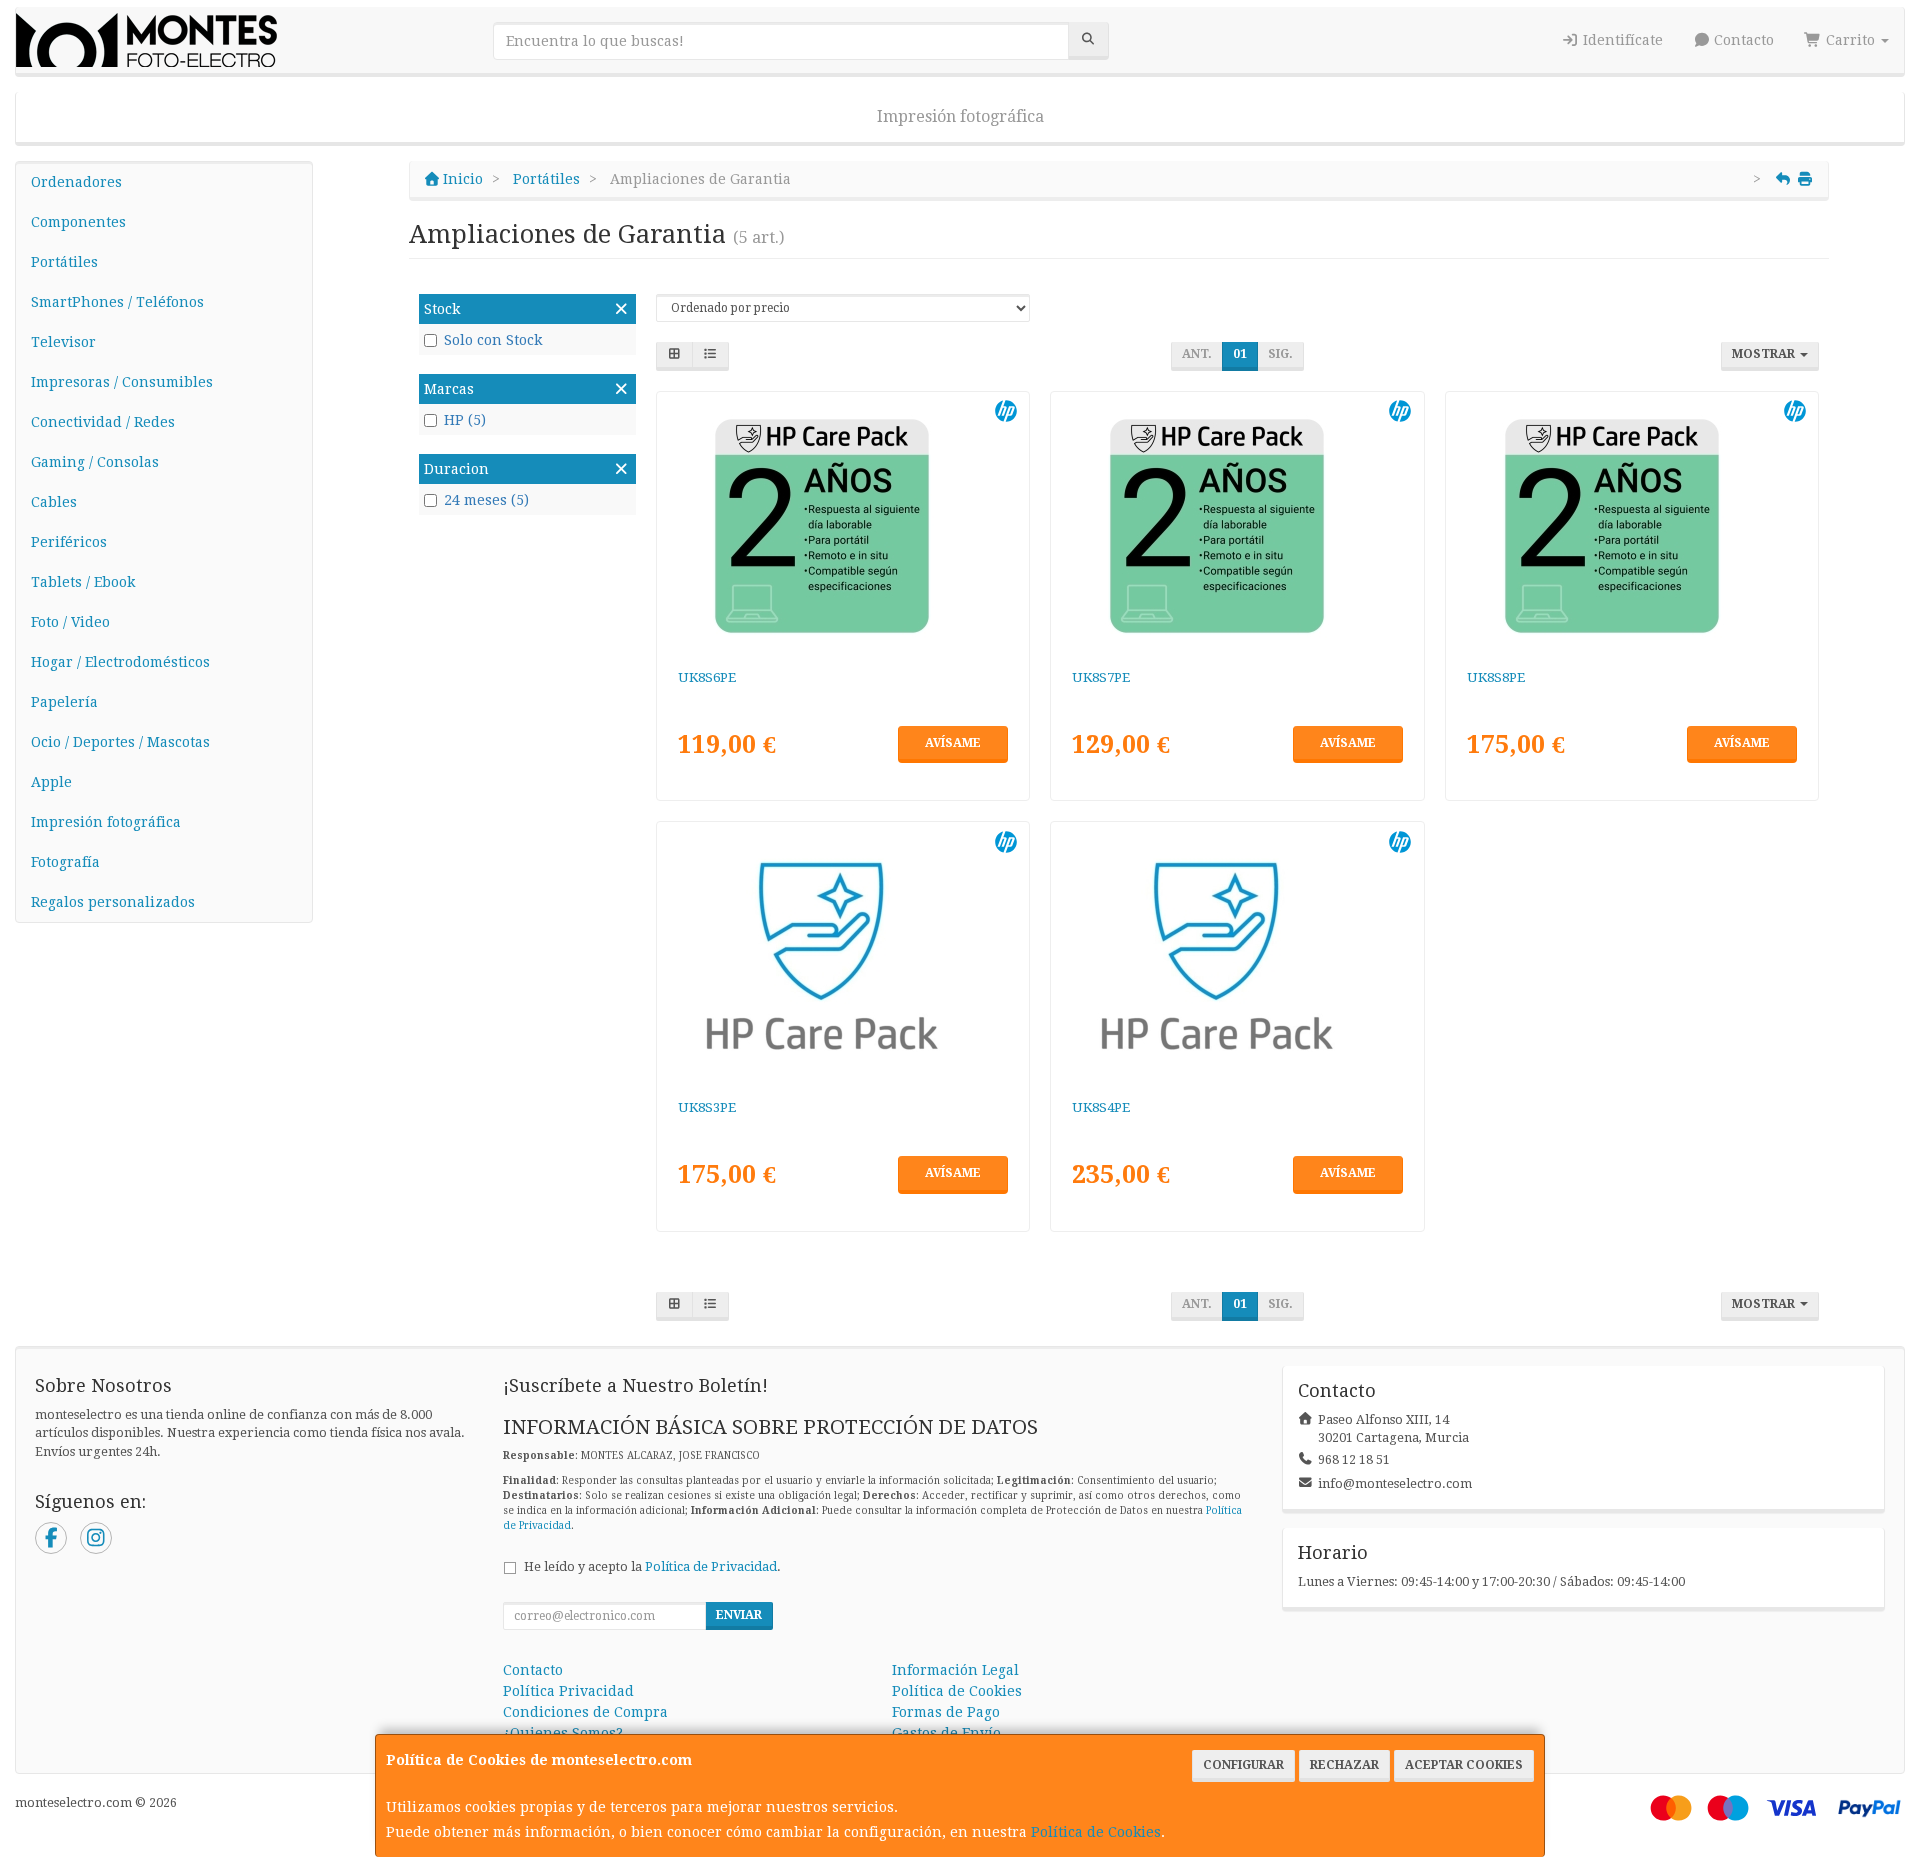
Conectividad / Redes (103, 422)
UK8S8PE (1496, 677)
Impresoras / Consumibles (122, 382)
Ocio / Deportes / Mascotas (120, 742)
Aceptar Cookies (1464, 1765)
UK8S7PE (1101, 677)
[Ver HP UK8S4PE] (1237, 956)
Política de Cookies (1096, 1832)
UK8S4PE (1101, 1107)
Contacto (1742, 40)
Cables (54, 502)
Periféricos (69, 542)
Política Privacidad (568, 1691)
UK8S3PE (707, 1107)
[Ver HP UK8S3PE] (842, 956)
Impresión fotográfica (960, 116)
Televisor (63, 342)
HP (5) (465, 420)
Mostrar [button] (1765, 354)
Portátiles (64, 262)
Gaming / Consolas (95, 462)
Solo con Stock (493, 340)
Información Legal (955, 1670)
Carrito (1850, 40)
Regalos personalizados (113, 902)
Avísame (953, 743)
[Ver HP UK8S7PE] (1237, 526)
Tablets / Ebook (83, 582)
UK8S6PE (707, 677)
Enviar (739, 1615)
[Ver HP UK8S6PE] (842, 526)
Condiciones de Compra (585, 1712)
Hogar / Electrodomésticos (120, 662)
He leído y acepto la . (652, 1566)
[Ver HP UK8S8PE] (1632, 526)
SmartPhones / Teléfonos (117, 302)
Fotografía (65, 862)
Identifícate (1621, 40)
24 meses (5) (486, 500)
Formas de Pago (946, 1712)
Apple (51, 782)
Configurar (1243, 1765)
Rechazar (1344, 1765)
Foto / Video (70, 622)
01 (1240, 354)
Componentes (78, 222)
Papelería (64, 702)
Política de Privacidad (711, 1566)
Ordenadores (76, 182)
